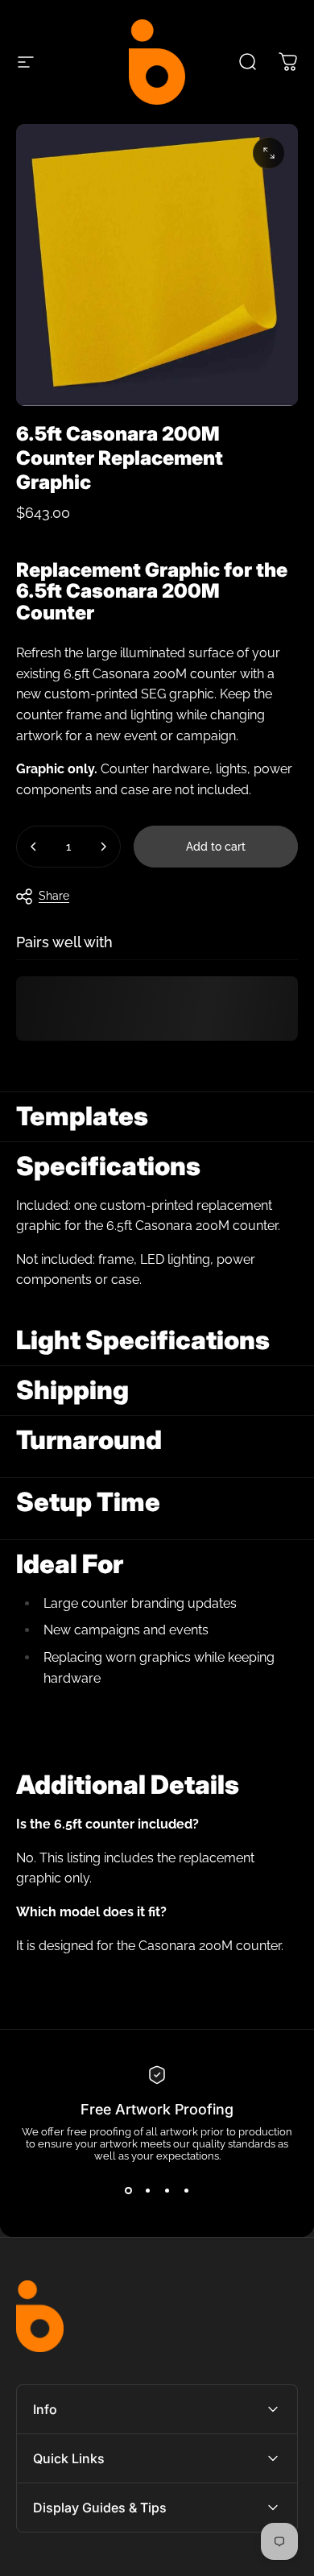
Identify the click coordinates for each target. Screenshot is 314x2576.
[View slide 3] (167, 2191)
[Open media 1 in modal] (269, 153)
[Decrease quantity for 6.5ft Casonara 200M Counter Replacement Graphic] (34, 847)
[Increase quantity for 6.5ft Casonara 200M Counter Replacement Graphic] (103, 847)
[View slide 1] (128, 2191)
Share (54, 896)
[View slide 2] (147, 2191)
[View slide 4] (186, 2191)
